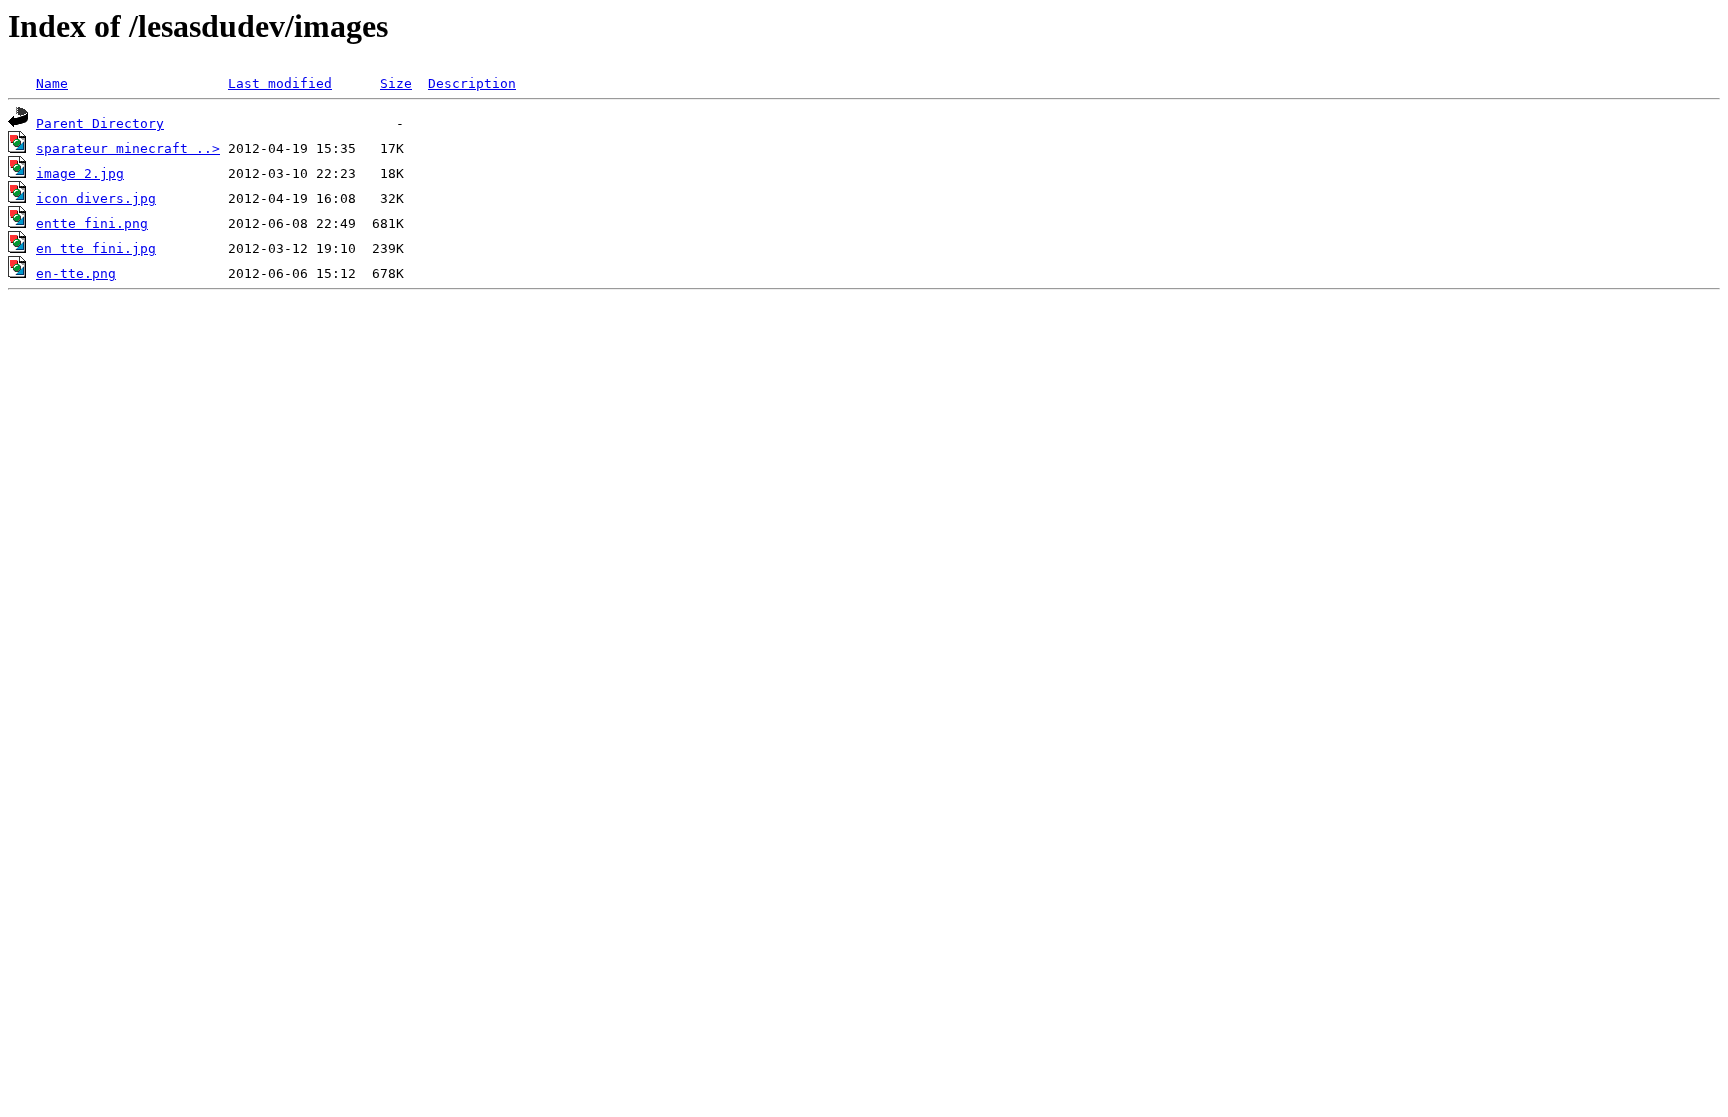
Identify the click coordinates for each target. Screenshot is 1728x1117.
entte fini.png (92, 223)
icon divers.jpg (96, 198)
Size (396, 83)
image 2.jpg (80, 173)
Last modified (280, 83)
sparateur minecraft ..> (128, 148)
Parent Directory (100, 123)
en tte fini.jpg (96, 248)
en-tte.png (76, 273)
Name (52, 83)
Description (472, 83)
